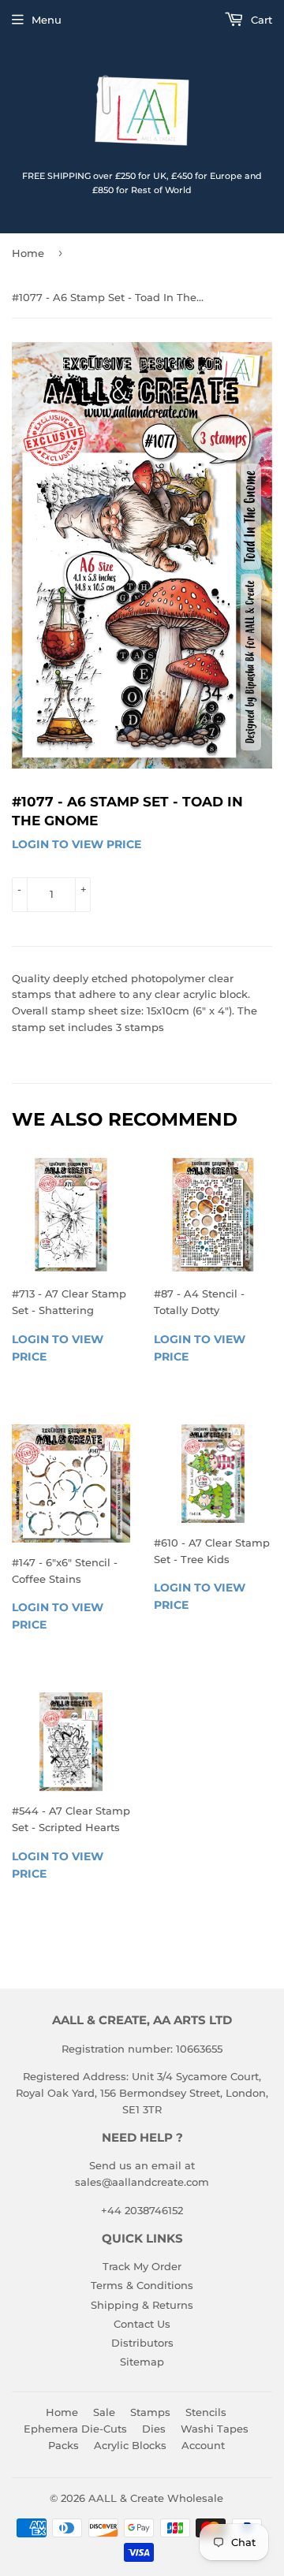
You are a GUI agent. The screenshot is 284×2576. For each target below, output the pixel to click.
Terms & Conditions (142, 2285)
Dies (154, 2429)
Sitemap (142, 2362)
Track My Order (142, 2266)
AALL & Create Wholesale (156, 2498)
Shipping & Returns (142, 2305)
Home (28, 253)
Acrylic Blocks (130, 2445)
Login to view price (77, 844)
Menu (47, 20)
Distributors (142, 2343)
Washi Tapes (215, 2429)
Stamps (150, 2412)
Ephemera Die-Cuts (75, 2429)
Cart (260, 20)
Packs (64, 2445)
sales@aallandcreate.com (142, 2182)
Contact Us (142, 2324)
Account (203, 2445)
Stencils (206, 2412)
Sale (104, 2412)
